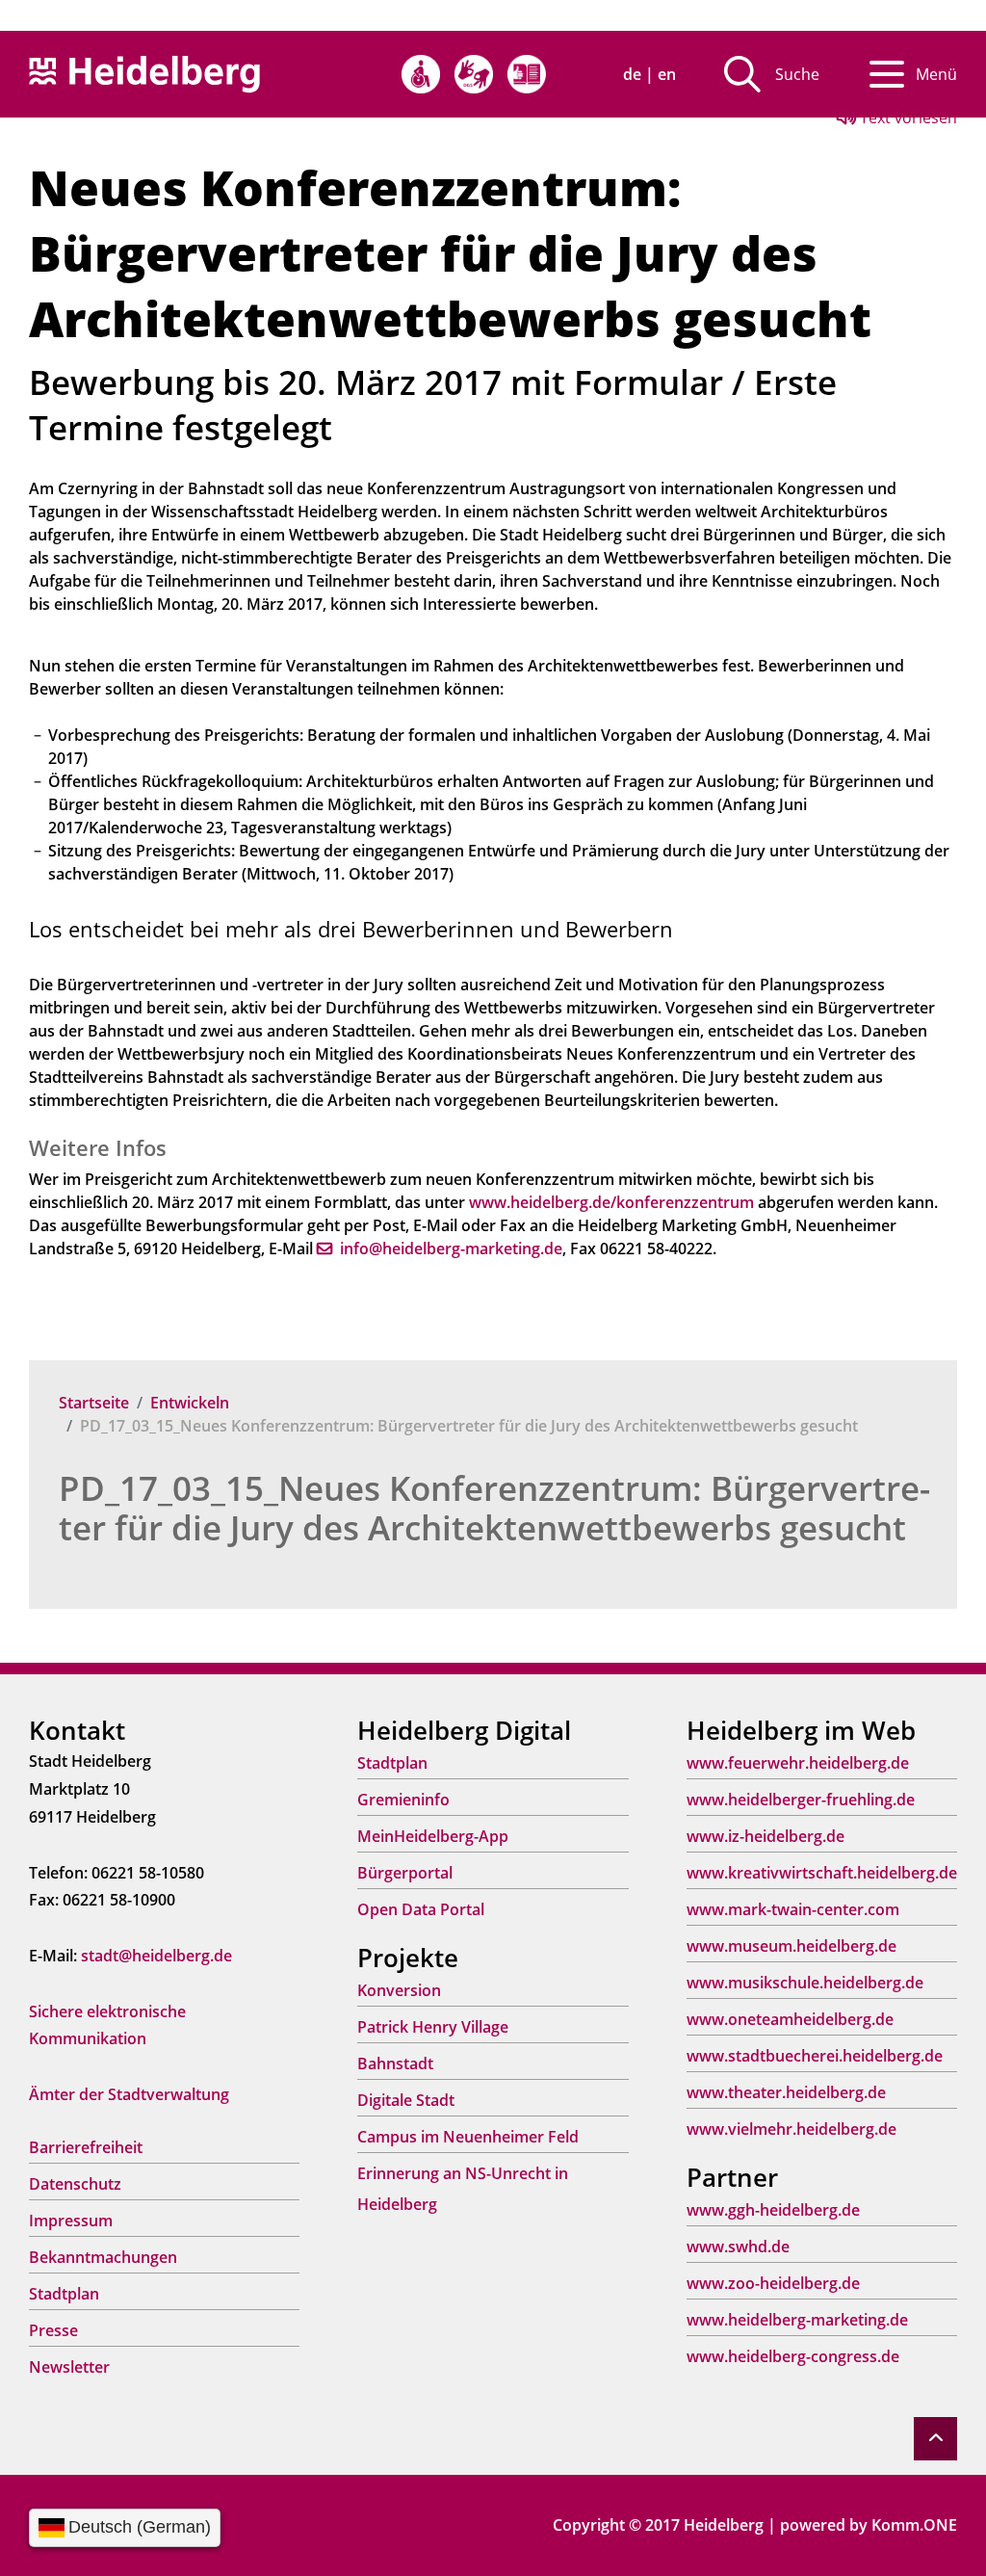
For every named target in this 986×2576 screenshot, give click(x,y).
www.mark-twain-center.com (793, 1909)
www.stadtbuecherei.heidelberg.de (815, 2056)
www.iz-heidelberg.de (765, 1836)
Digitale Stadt (406, 2100)
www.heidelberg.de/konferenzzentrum (611, 1202)
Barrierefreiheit (86, 2147)
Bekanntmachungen (103, 2257)
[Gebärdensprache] (474, 74)
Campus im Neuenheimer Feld (468, 2137)
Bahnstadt (395, 2063)
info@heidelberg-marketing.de (451, 1249)
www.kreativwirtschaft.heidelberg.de (822, 1873)
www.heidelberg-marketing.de (797, 2320)
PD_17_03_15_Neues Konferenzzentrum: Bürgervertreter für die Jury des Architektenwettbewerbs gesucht (494, 1508)
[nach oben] (935, 2439)
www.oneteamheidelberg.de (790, 2019)
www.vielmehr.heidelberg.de (791, 2129)
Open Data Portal (421, 1909)
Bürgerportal (405, 1873)
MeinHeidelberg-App (433, 1836)
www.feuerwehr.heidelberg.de (798, 1763)
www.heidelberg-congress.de (793, 2356)
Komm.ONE (914, 2525)
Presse (53, 2330)
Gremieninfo (403, 1800)
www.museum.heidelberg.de (791, 1946)
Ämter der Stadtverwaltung (129, 2094)
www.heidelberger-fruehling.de (801, 1800)
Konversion (399, 1990)
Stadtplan (64, 2294)
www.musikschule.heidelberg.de (805, 1983)
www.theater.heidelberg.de (786, 2092)
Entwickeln (190, 1403)
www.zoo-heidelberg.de (773, 2283)
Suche (797, 74)
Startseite (94, 1403)
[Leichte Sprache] (527, 74)
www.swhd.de (738, 2247)
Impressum (71, 2221)
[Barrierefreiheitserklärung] (421, 74)
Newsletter (69, 2367)
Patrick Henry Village (433, 2027)
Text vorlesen (907, 118)
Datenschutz (75, 2184)
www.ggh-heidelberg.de (773, 2210)
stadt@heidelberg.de (156, 1956)
